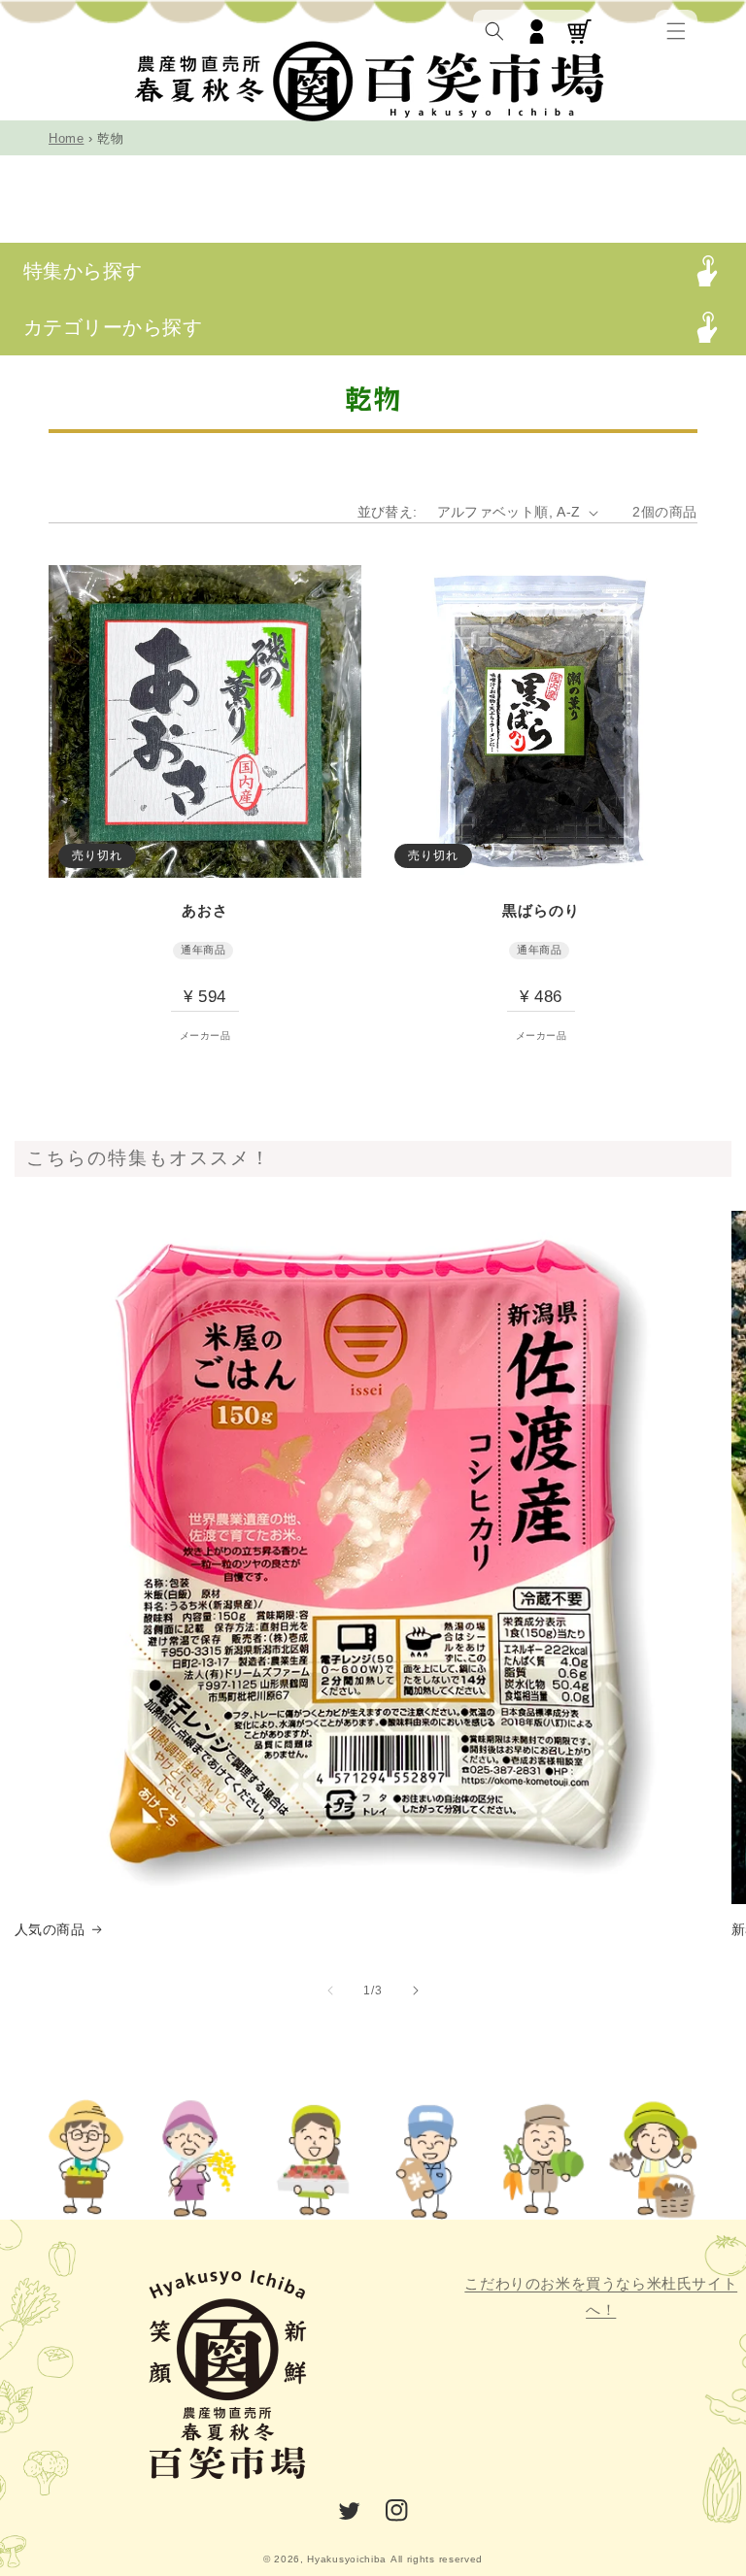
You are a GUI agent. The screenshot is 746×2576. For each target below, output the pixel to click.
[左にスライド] (330, 1991)
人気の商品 (50, 1929)
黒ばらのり (541, 910)
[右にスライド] (416, 1991)
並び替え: (388, 512)
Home (66, 138)
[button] (676, 31)
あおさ (205, 910)
